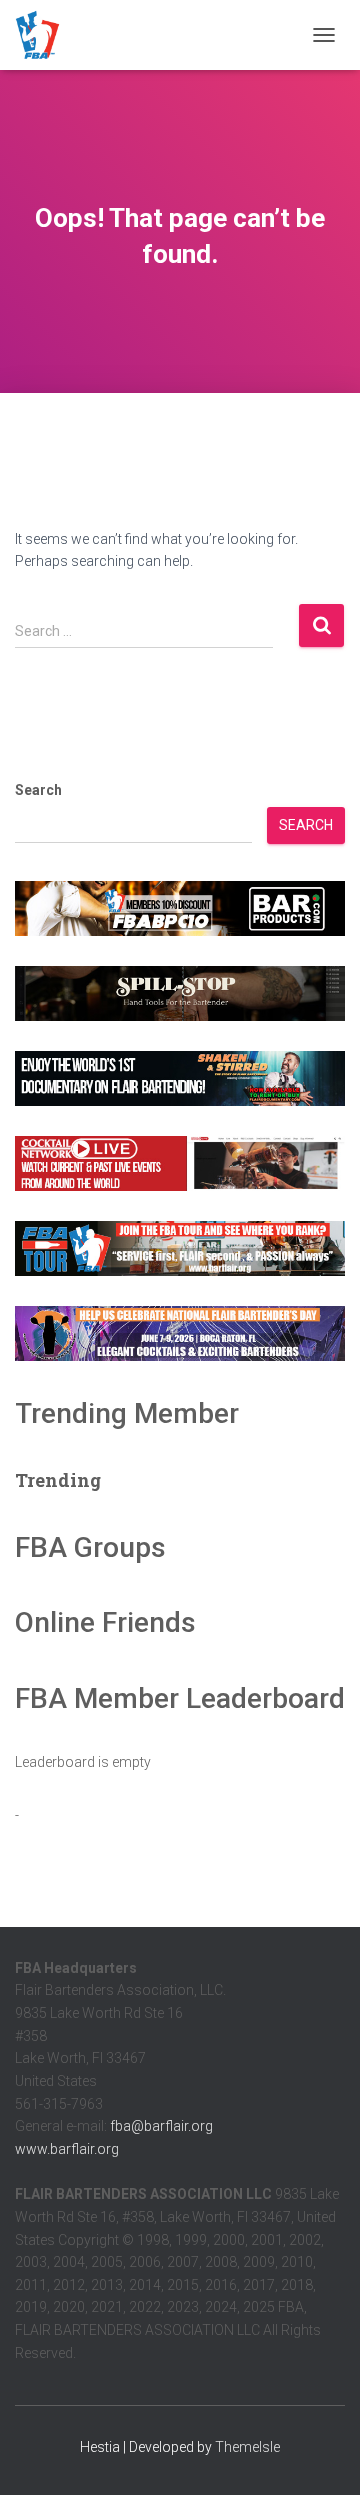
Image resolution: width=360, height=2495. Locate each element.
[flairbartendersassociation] (45, 35)
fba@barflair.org (161, 2126)
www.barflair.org (67, 2149)
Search (38, 790)
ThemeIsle (247, 2447)
